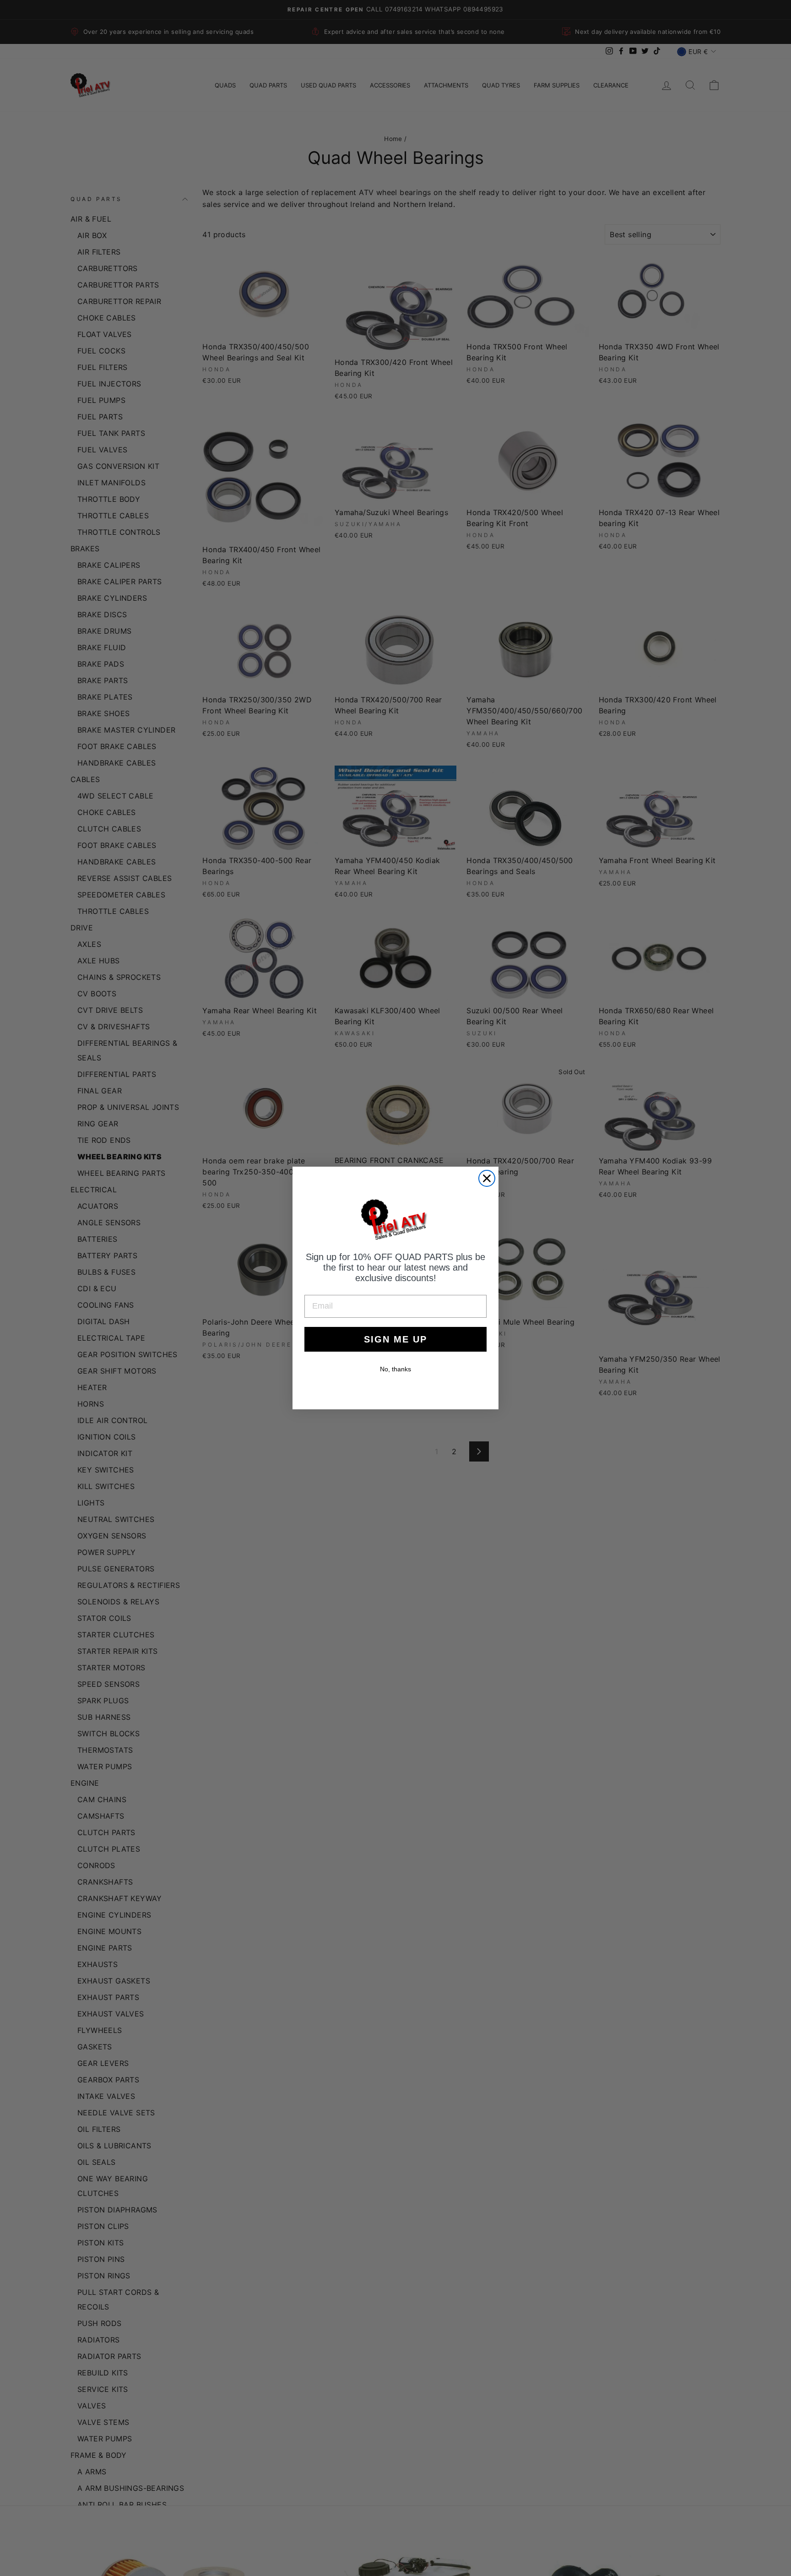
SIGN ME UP (395, 1339)
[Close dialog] (487, 1178)
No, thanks (395, 1369)
